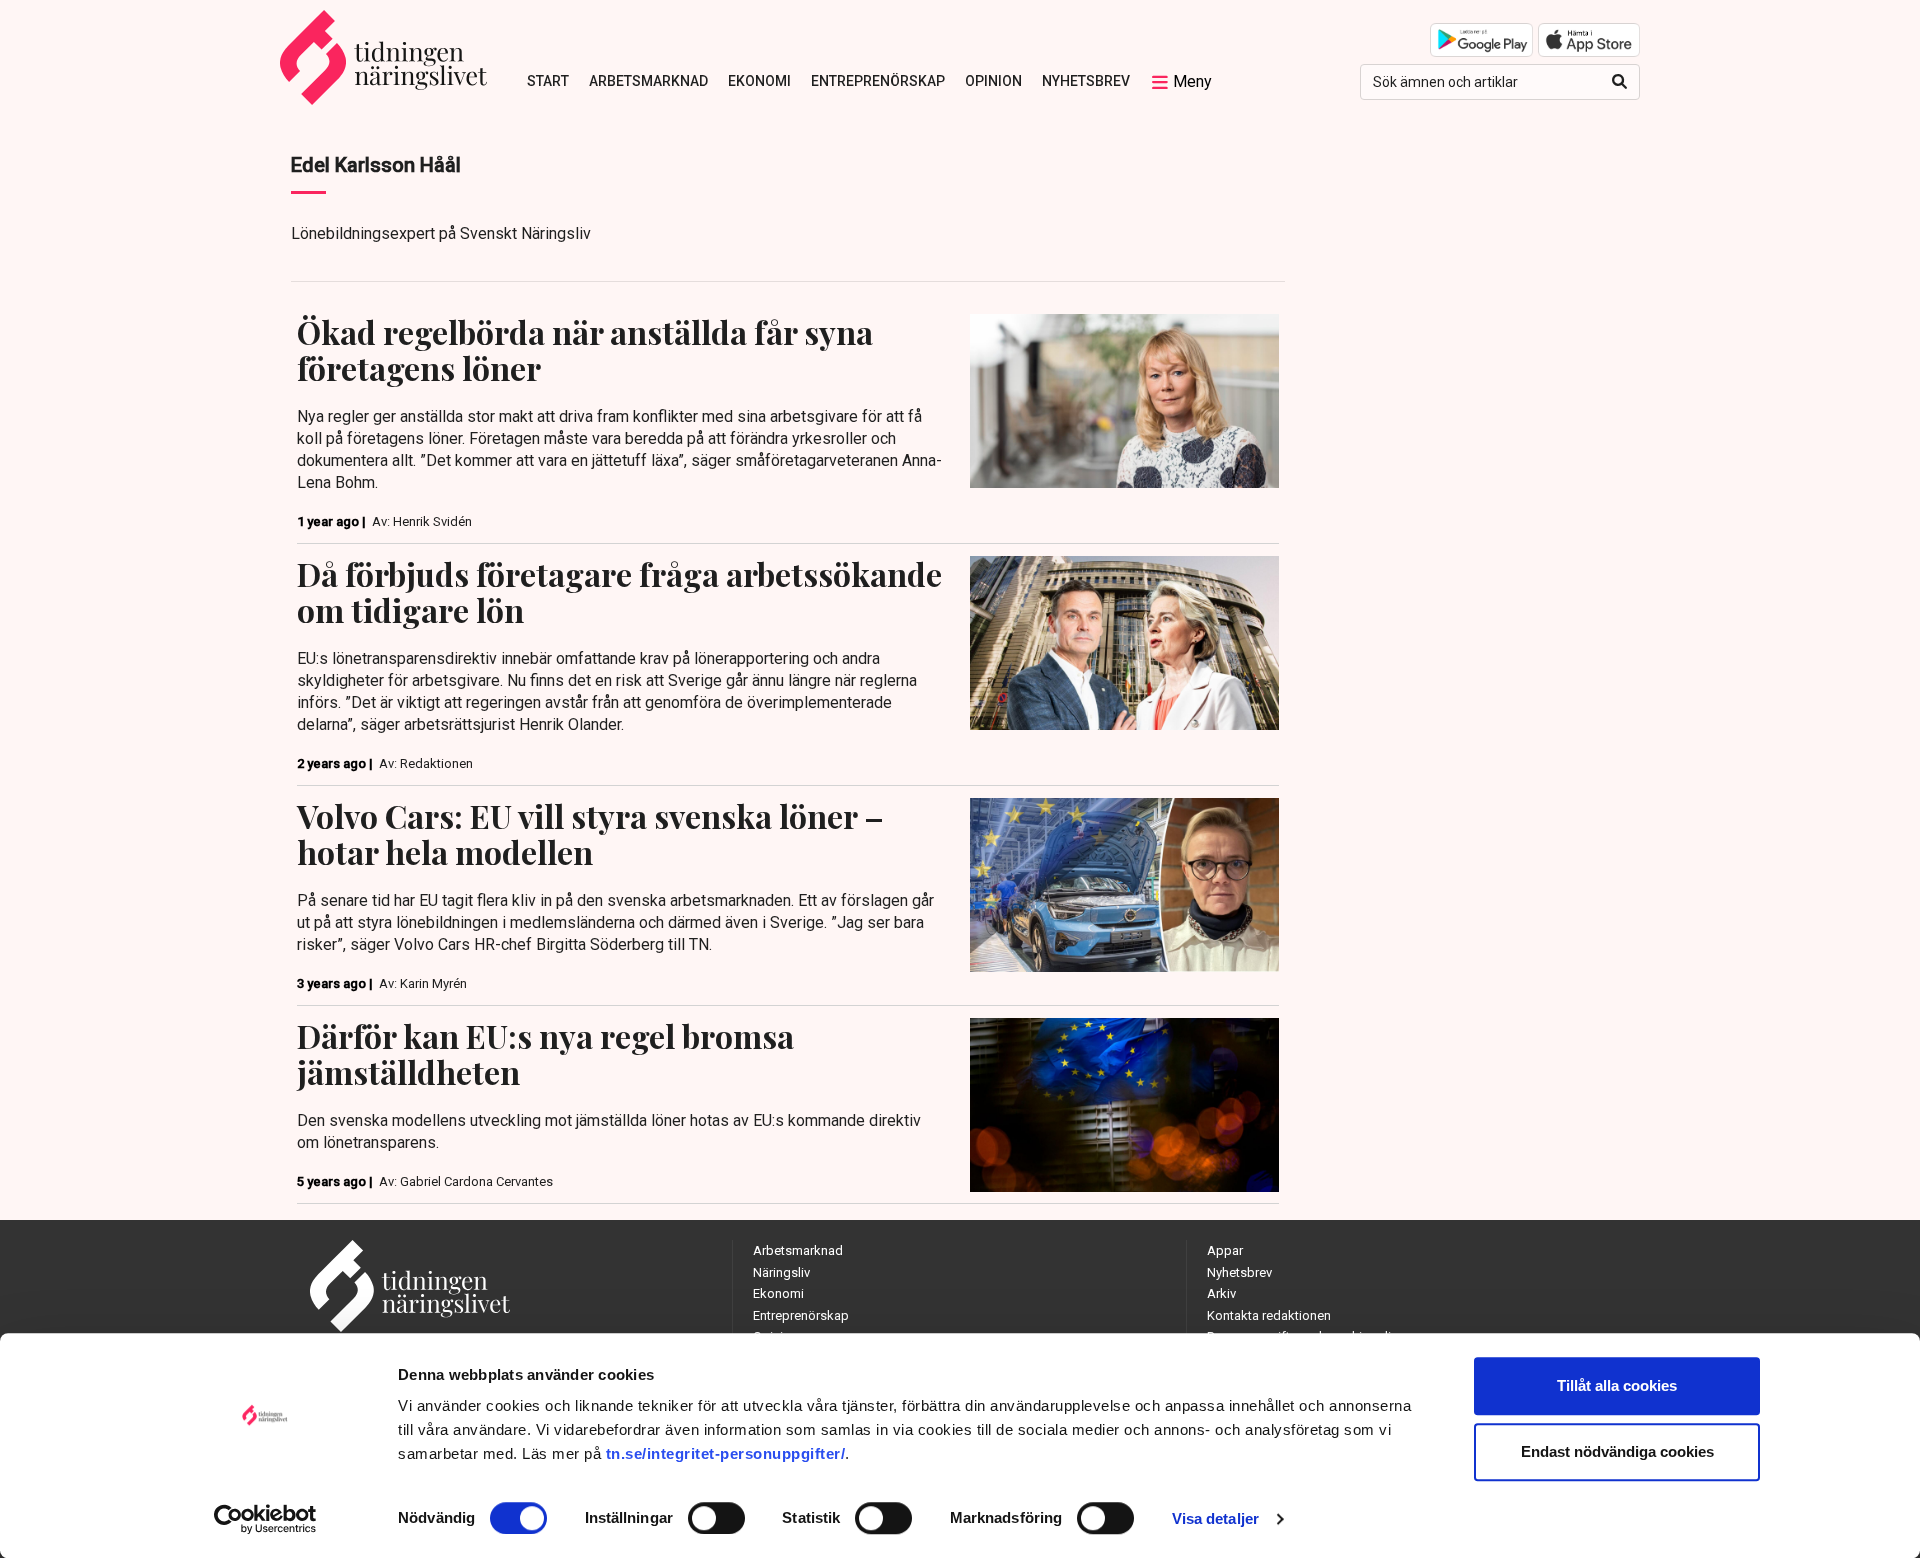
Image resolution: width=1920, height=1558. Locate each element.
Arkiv (1221, 1293)
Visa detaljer (1215, 1518)
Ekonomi (759, 81)
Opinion (993, 81)
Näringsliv (781, 1272)
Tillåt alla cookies (1617, 1385)
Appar (1225, 1250)
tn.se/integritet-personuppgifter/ (726, 1453)
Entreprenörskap (878, 81)
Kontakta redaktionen (1269, 1315)
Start (548, 81)
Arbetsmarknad (648, 81)
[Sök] (1619, 82)
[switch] (716, 1518)
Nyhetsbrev (1086, 81)
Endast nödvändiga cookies (1617, 1451)
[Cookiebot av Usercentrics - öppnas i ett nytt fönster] (265, 1519)
